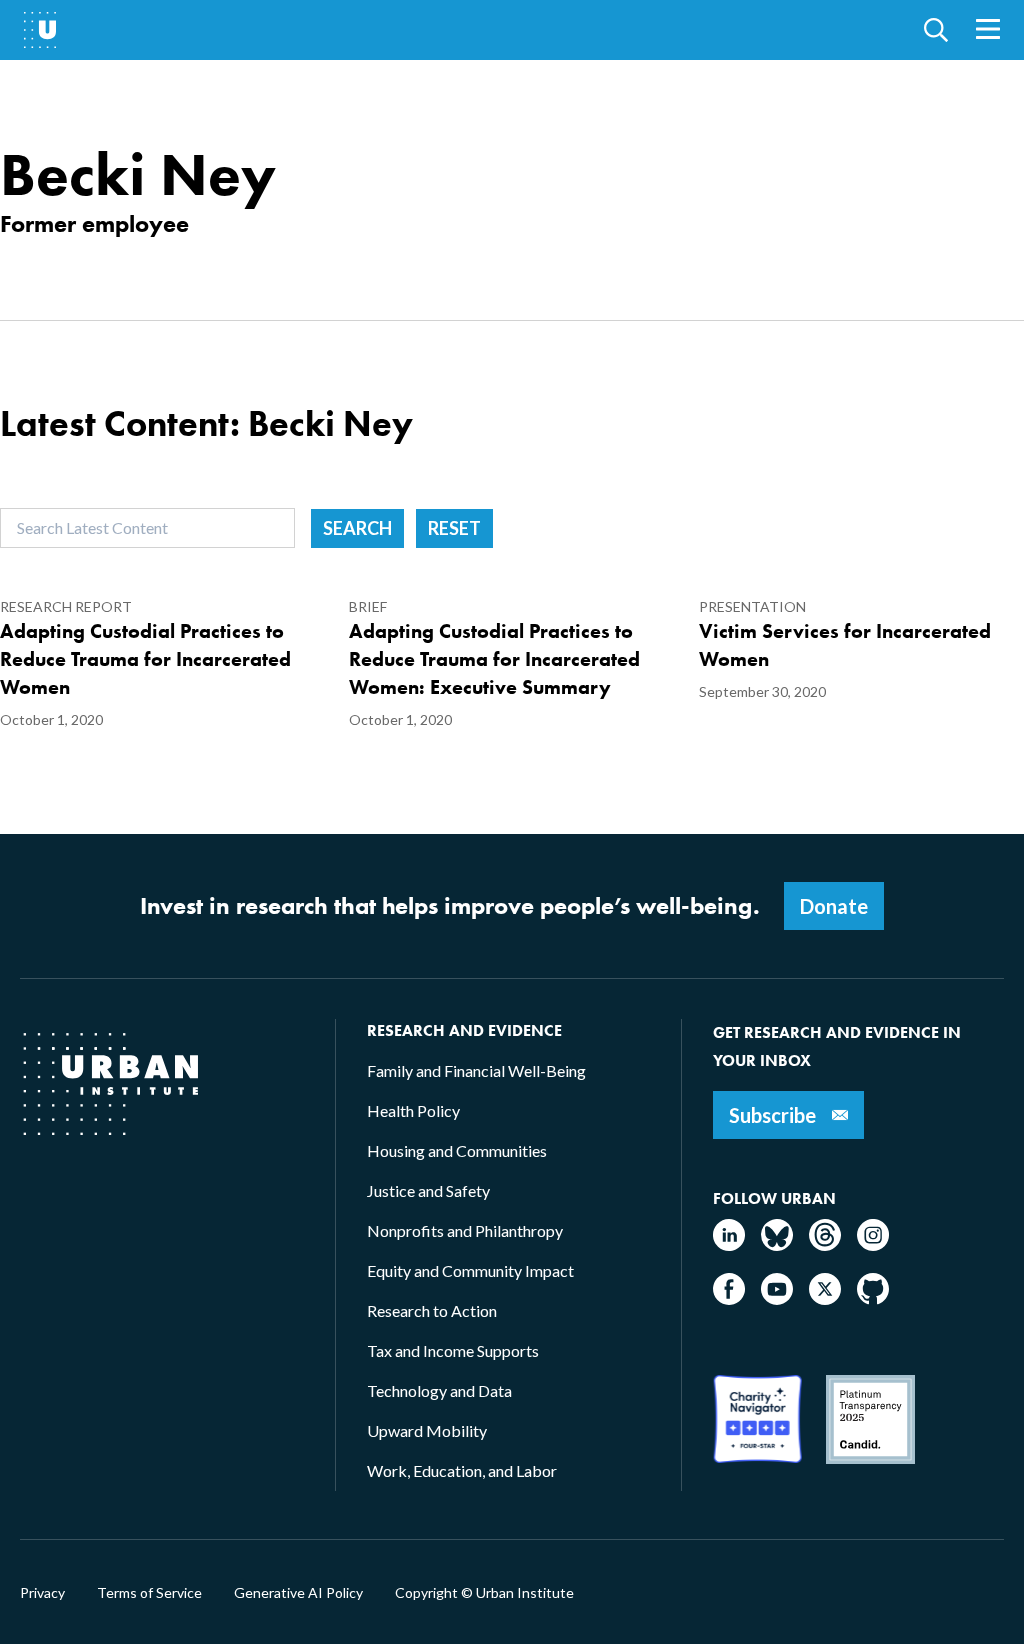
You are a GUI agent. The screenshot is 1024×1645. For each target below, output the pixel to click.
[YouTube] (777, 1298)
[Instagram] (873, 1244)
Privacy (42, 1593)
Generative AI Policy (298, 1593)
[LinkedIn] (729, 1244)
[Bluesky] (777, 1244)
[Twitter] (825, 1298)
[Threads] (825, 1244)
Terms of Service (149, 1593)
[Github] (873, 1298)
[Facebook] (729, 1298)
